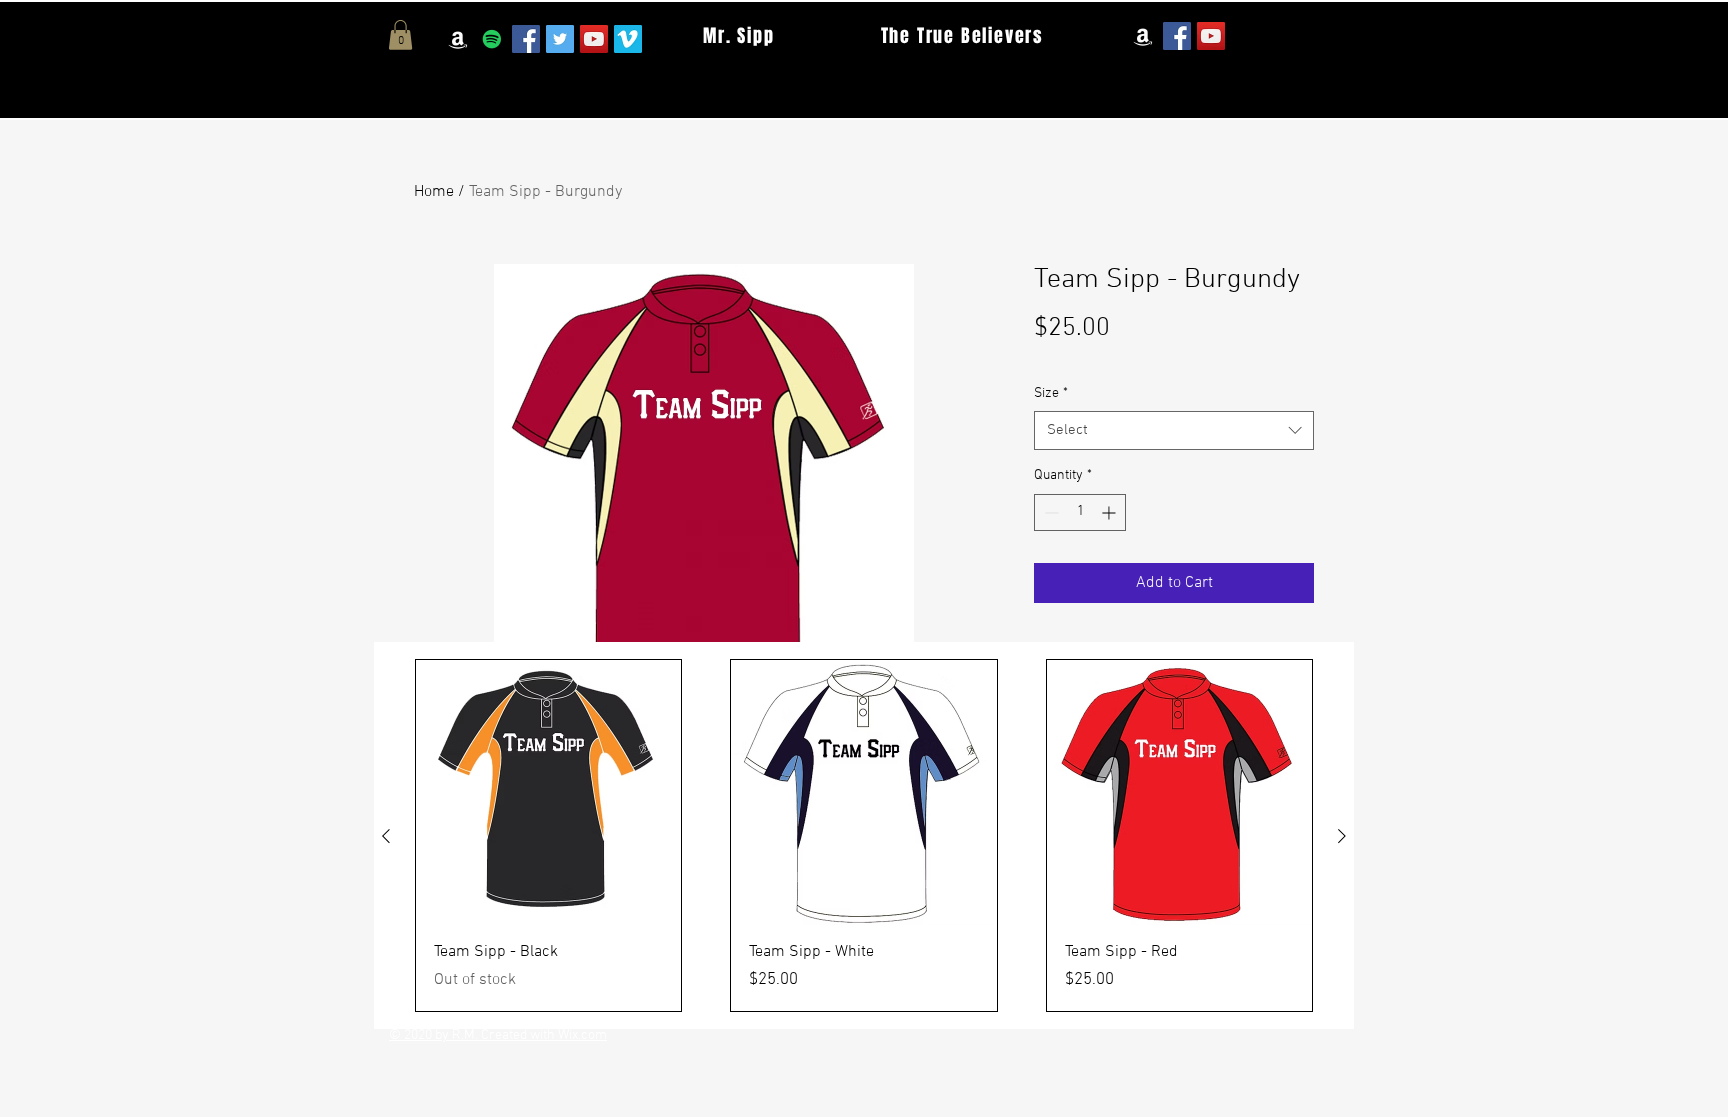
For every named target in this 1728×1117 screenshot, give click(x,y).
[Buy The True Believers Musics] (1143, 36)
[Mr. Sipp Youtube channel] (594, 39)
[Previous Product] (386, 836)
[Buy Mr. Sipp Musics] (458, 39)
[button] (400, 35)
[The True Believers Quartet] (1211, 36)
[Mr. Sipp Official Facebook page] (526, 39)
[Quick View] (548, 792)
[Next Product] (1342, 836)
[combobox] (1174, 430)
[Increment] (1110, 512)
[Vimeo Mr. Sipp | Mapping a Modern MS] (628, 39)
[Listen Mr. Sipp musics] (492, 39)
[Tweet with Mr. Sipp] (560, 39)
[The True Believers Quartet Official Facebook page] (1177, 36)
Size (1051, 393)
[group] (864, 835)
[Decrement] (1049, 512)
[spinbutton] (1080, 512)
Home (434, 192)
